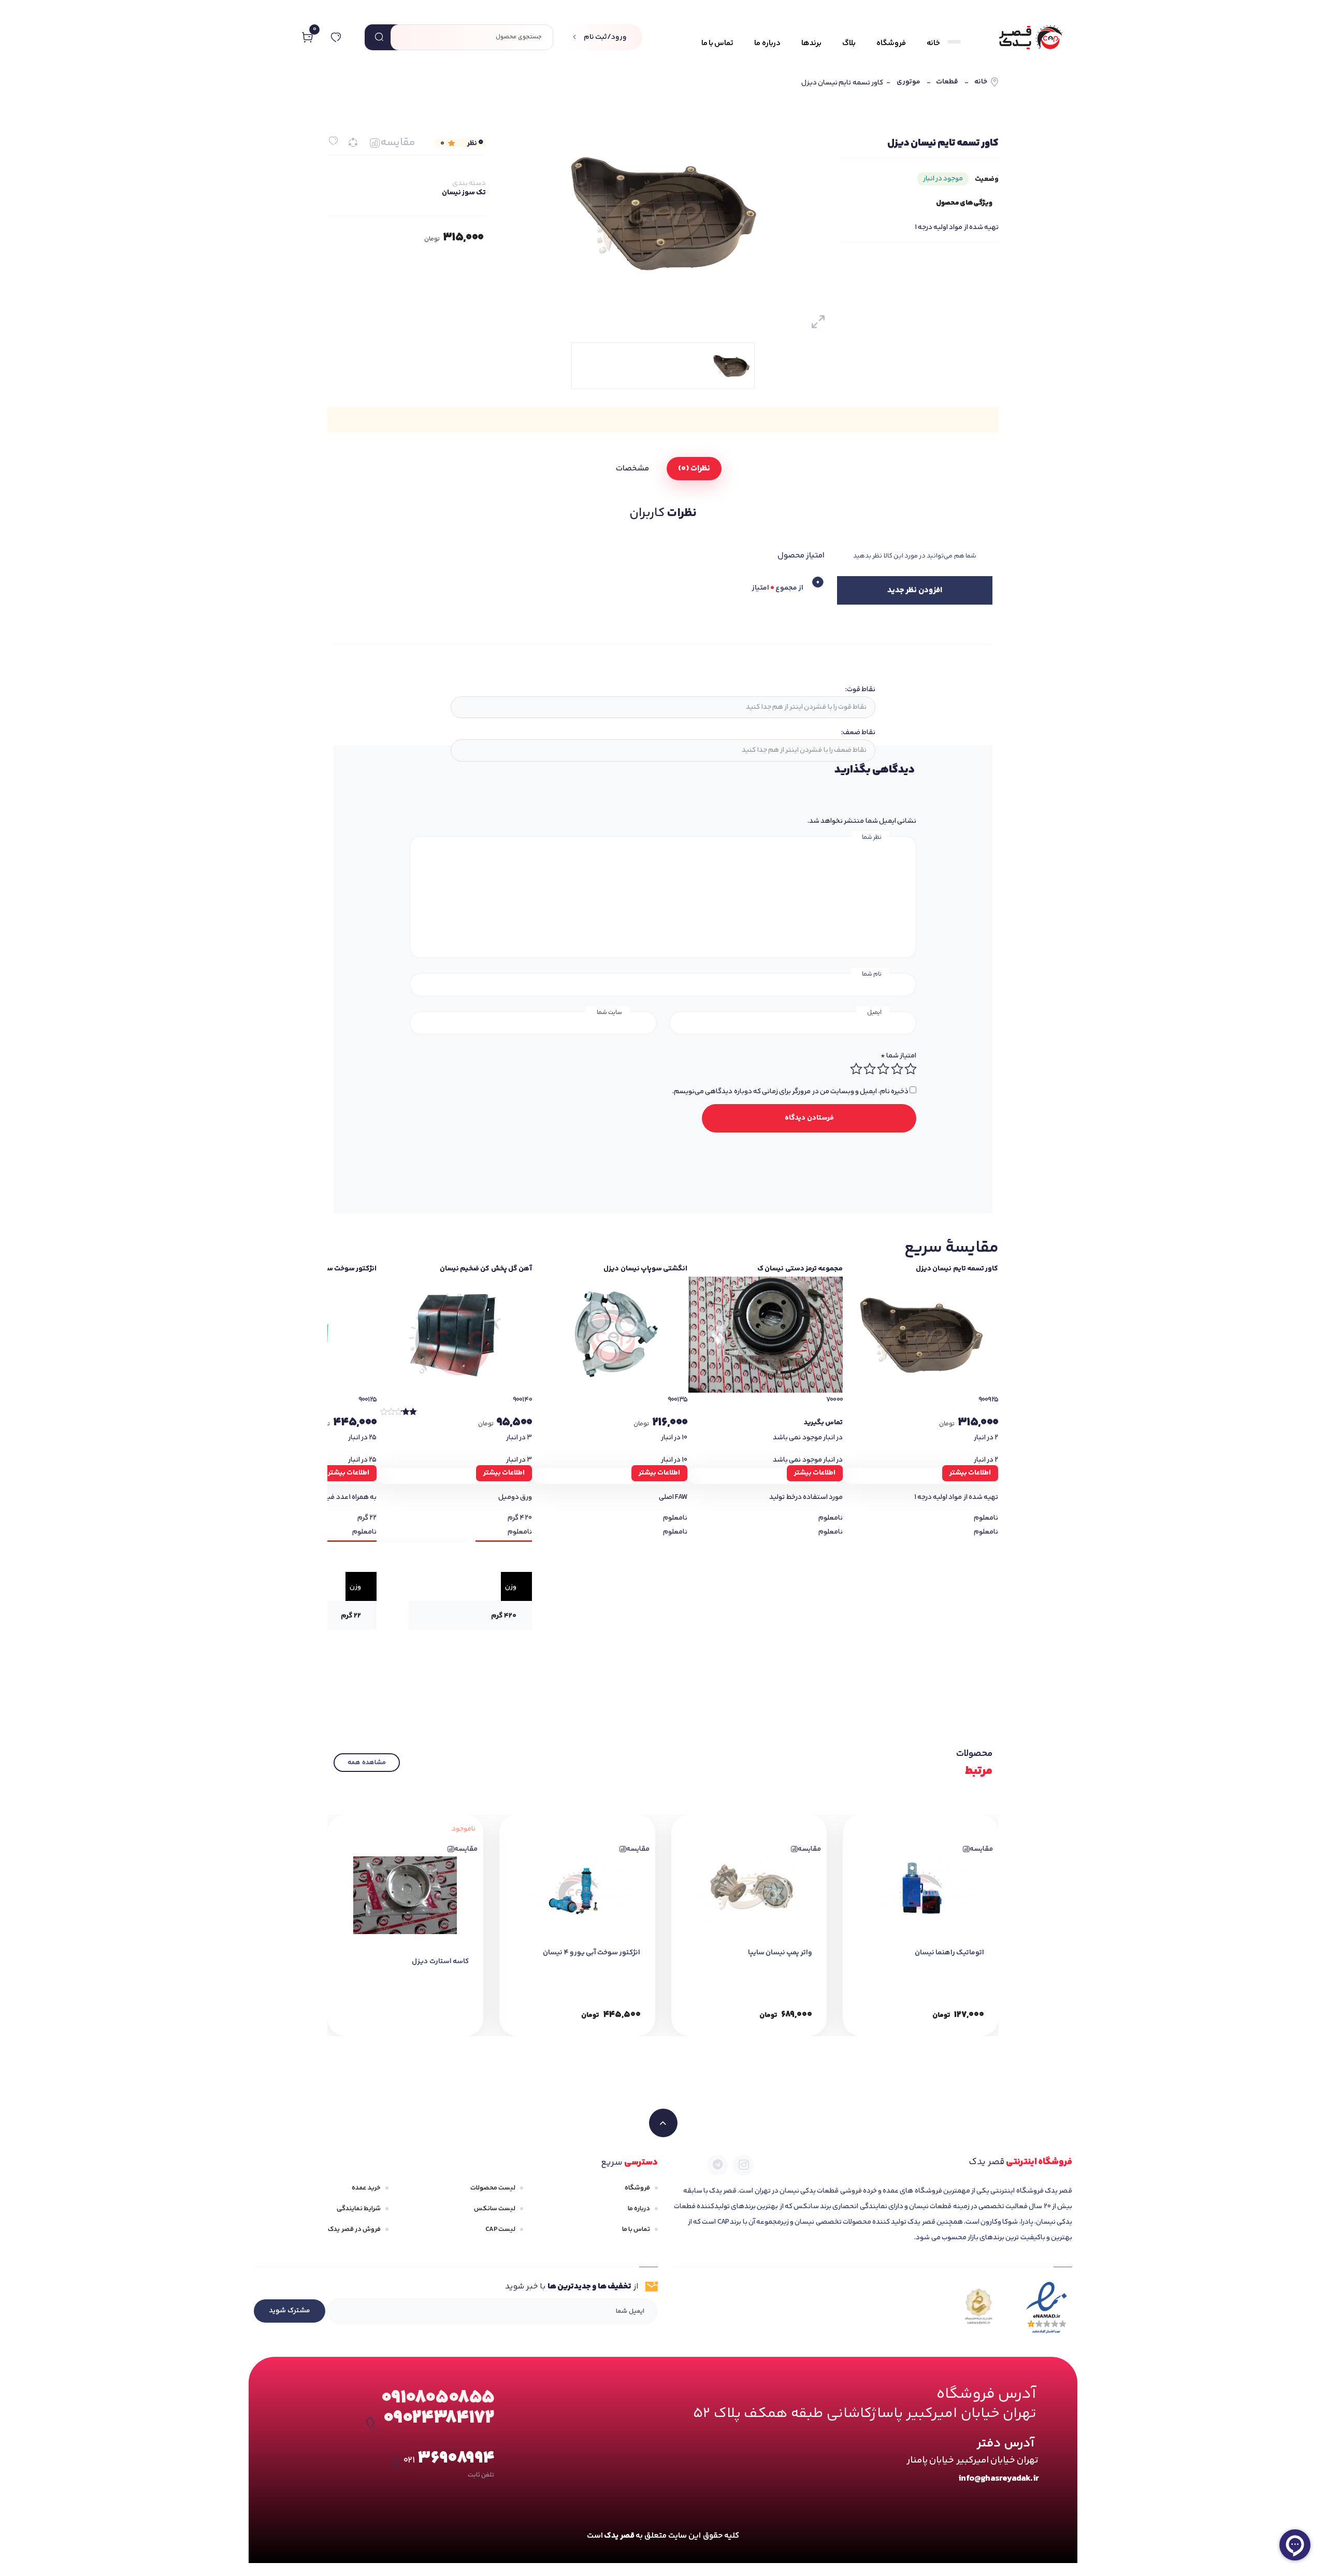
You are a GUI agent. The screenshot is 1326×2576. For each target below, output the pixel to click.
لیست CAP (500, 2229)
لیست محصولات (493, 2188)
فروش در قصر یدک (354, 2229)
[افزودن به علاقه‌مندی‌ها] (333, 141)
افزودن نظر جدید (914, 590)
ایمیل (874, 1013)
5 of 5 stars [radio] (856, 1069)
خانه (981, 82)
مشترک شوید (290, 2311)
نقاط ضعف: (858, 733)
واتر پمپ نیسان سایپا (780, 1953)
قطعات (947, 82)
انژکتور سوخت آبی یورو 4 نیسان (592, 1953)
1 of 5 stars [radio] (910, 1069)
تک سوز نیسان (464, 193)
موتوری (909, 82)
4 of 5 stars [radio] (869, 1069)
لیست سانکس (495, 2209)
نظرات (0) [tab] (694, 469)
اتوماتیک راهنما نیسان (949, 1953)
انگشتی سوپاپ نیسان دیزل (645, 1269)
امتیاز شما (898, 1056)
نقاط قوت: (860, 690)
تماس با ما (636, 2229)
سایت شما (609, 1013)
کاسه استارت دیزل (440, 1962)
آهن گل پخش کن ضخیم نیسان (486, 1269)
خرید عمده (366, 2188)
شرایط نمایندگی (359, 2209)
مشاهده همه (366, 1763)
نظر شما (872, 838)
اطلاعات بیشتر (970, 1473)
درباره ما (639, 2209)
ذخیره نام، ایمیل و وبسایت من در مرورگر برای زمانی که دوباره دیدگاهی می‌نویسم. (790, 1092)
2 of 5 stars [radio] (897, 1069)
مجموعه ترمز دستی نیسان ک (800, 1269)
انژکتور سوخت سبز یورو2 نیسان (329, 1269)
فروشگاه (637, 2188)
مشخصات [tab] (632, 469)
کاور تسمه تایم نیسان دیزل (957, 1269)
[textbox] (662, 707)
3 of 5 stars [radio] (883, 1069)
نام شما (872, 974)
